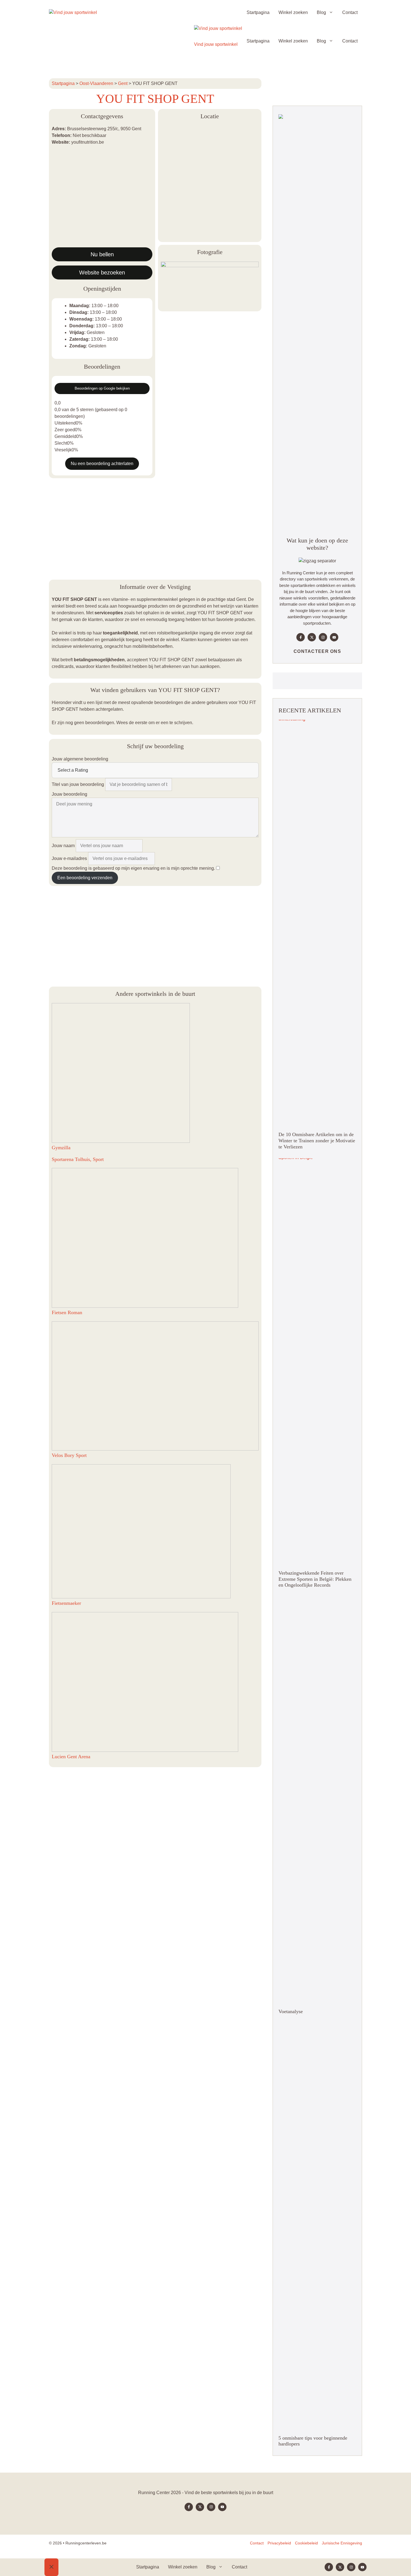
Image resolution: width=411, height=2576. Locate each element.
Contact (350, 12)
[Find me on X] (312, 637)
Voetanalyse (291, 2011)
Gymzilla (61, 1148)
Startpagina (258, 12)
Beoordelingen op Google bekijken (102, 388)
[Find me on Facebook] (301, 637)
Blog (321, 12)
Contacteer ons (317, 651)
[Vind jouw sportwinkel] (73, 13)
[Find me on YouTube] (334, 637)
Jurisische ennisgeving (342, 2543)
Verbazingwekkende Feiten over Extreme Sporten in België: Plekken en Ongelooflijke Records (315, 1579)
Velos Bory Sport (69, 1455)
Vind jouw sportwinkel (216, 44)
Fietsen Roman (67, 1312)
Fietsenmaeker (66, 1603)
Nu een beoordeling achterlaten (102, 464)
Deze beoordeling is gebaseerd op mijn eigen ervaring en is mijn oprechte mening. (133, 868)
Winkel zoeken (293, 12)
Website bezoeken (102, 272)
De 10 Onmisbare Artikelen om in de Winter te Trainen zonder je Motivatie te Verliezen (317, 1140)
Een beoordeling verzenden (85, 878)
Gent (123, 83)
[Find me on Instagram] (323, 637)
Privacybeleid (279, 2543)
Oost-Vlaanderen (96, 83)
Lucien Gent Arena (71, 1757)
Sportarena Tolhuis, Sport (78, 1159)
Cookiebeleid (306, 2543)
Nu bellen (102, 254)
